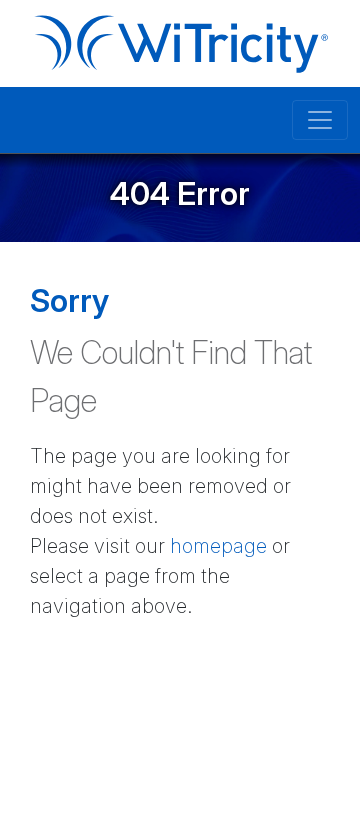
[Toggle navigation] (320, 120)
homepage (218, 546)
